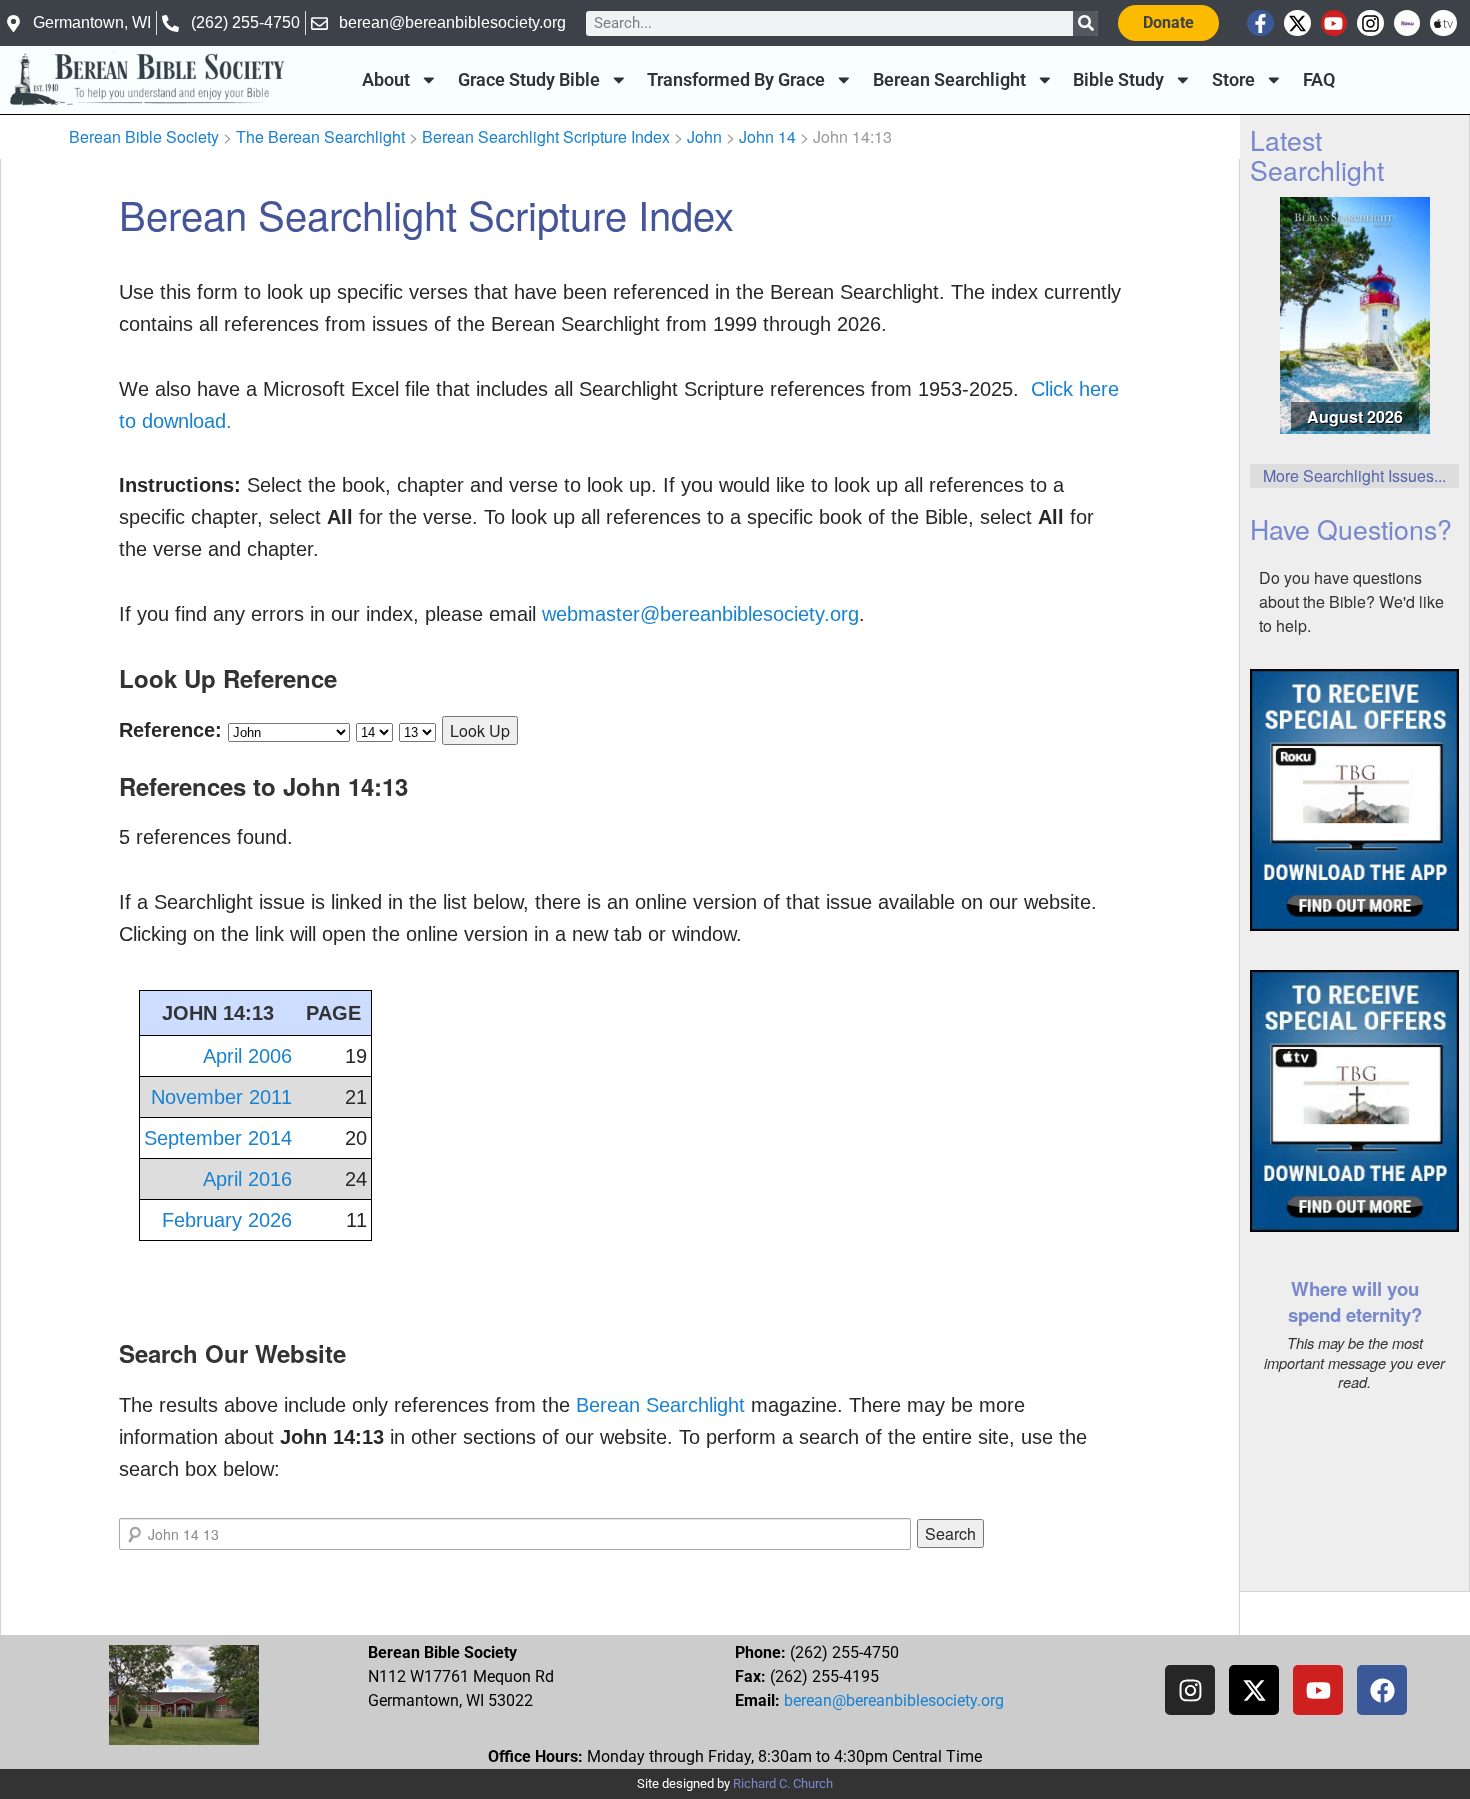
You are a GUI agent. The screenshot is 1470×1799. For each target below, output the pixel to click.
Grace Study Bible (529, 80)
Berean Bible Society (144, 136)
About (386, 80)
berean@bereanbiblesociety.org (894, 1700)
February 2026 (227, 1220)
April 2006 (247, 1056)
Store (1233, 80)
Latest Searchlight (1317, 154)
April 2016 (247, 1179)
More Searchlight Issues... (1354, 475)
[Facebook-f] (1260, 23)
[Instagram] (1370, 23)
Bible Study (1118, 80)
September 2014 (218, 1138)
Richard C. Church (783, 1783)
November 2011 (221, 1097)
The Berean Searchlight (320, 136)
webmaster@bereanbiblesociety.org (700, 614)
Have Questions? (1351, 528)
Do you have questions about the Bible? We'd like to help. (1351, 601)
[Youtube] (1334, 23)
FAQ (1319, 80)
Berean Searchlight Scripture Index (546, 136)
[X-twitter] (1297, 23)
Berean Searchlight (949, 80)
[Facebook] (1382, 1690)
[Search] (1085, 23)
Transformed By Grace (736, 80)
